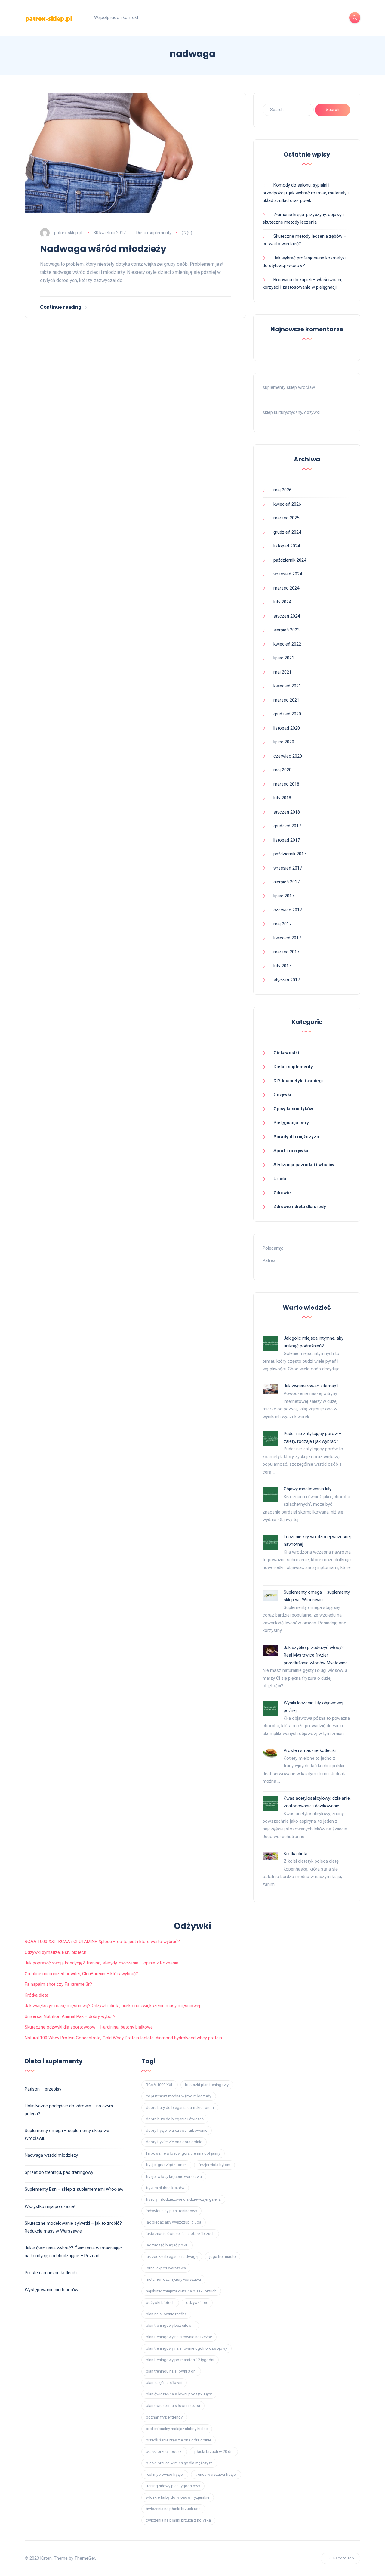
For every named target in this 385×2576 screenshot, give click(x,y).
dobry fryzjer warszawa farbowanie (177, 2130)
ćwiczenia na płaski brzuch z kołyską (178, 2520)
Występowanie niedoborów (51, 2290)
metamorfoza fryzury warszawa (173, 2279)
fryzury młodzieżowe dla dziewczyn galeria (183, 2199)
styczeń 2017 (287, 980)
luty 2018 (282, 798)
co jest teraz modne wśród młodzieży (179, 2096)
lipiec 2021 (284, 658)
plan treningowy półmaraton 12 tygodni (180, 2360)
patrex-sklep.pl (68, 233)
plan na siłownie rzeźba (166, 2314)
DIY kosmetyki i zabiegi (298, 1081)
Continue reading (61, 307)
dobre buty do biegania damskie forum (180, 2108)
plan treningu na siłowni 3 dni (171, 2371)
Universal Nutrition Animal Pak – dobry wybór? (70, 2016)
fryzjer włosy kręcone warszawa (174, 2176)
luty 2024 (282, 602)
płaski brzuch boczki (164, 2452)
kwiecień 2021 (287, 686)
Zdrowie (282, 1193)
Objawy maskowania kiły (308, 1489)
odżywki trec (197, 2303)
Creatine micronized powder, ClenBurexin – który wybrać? (81, 1974)
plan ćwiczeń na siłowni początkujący (179, 2394)
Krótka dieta (296, 1854)
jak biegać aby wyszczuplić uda (174, 2222)
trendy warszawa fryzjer (216, 2474)
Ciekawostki (286, 1053)
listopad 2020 (287, 728)
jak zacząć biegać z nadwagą (172, 2257)
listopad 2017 (287, 840)
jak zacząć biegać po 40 (167, 2245)
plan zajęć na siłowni (164, 2383)
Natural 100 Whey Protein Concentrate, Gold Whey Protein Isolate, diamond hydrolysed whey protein (123, 2038)
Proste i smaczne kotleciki (310, 1750)
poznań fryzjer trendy (164, 2417)
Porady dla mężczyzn (296, 1137)
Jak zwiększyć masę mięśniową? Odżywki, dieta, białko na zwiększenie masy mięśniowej (112, 2006)
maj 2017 (282, 924)
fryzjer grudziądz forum (166, 2165)
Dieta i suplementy (154, 233)
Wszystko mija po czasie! (50, 2206)
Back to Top (344, 2558)
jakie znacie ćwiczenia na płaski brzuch (180, 2234)
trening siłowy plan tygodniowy (173, 2486)
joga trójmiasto (223, 2257)
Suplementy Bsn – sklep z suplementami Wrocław (74, 2189)
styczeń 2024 (287, 616)
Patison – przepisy (43, 2089)
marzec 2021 (286, 700)
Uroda (280, 1179)
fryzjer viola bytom (214, 2165)
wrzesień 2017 (288, 868)
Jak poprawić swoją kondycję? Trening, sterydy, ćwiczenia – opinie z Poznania (102, 1963)
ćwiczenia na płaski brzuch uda (173, 2509)
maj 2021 (282, 672)
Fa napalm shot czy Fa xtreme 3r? (58, 1984)
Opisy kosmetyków (293, 1109)
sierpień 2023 (286, 630)
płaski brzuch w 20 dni (214, 2452)
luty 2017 (282, 966)
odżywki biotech (160, 2303)
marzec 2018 (286, 784)
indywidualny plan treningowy (171, 2211)
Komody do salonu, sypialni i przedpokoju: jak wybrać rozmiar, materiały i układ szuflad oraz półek (306, 193)
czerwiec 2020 (288, 756)
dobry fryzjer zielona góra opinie (174, 2142)
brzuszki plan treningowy (207, 2085)
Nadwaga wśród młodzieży (103, 249)
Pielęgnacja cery (291, 1123)
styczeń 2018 (287, 812)
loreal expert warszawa (166, 2268)
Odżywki (282, 1095)
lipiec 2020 (284, 742)
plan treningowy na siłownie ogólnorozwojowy (186, 2348)
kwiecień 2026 (287, 504)
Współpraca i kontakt (116, 17)
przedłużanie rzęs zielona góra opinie (179, 2440)
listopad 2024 (287, 546)
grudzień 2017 (287, 826)
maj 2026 (282, 490)
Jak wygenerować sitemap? (311, 1386)
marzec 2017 (286, 952)
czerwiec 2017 (288, 910)
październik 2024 (290, 560)
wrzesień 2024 (288, 574)
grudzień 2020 (287, 714)
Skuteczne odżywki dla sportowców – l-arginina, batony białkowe (89, 2027)
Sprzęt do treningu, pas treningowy (59, 2172)
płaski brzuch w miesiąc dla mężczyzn (179, 2463)
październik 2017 (290, 854)
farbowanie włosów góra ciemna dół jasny (183, 2153)
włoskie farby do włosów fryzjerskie (178, 2497)
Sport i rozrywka (291, 1151)
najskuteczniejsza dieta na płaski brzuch (181, 2291)
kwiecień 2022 (287, 644)
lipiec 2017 (284, 896)
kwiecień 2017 (287, 938)
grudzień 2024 (287, 532)
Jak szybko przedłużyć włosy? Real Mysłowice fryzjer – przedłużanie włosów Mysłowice (316, 1655)
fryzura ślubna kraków (165, 2188)
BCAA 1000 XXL (160, 2085)
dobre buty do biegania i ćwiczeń (175, 2119)
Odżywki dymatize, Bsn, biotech (55, 1952)
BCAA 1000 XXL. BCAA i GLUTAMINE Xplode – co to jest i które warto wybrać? (102, 1942)
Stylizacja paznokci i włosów (304, 1165)
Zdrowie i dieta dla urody (300, 1207)
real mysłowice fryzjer (165, 2474)
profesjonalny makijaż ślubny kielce (177, 2429)
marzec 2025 (286, 518)
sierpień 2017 (286, 882)
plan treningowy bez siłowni (170, 2325)
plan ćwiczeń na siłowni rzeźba (173, 2406)
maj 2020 (282, 770)
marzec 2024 (286, 588)
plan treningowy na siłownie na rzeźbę (179, 2337)
